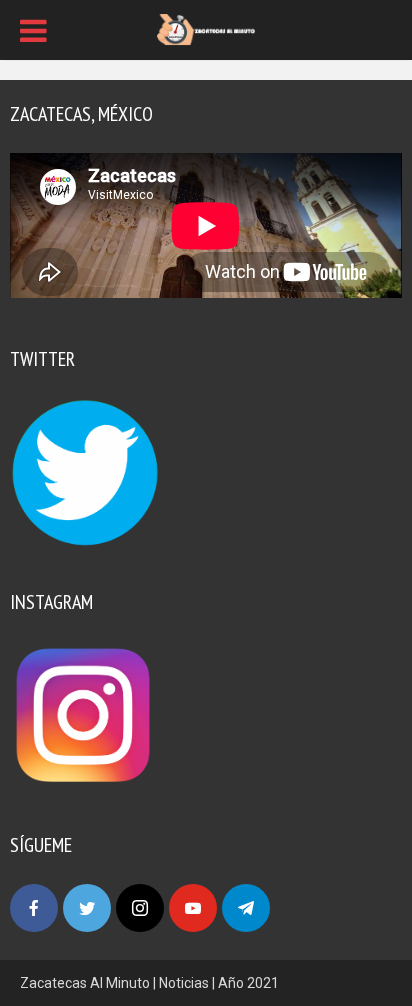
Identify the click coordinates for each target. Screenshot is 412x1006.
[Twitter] (87, 908)
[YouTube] (193, 908)
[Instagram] (140, 908)
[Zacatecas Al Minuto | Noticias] (206, 28)
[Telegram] (246, 908)
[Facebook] (34, 908)
